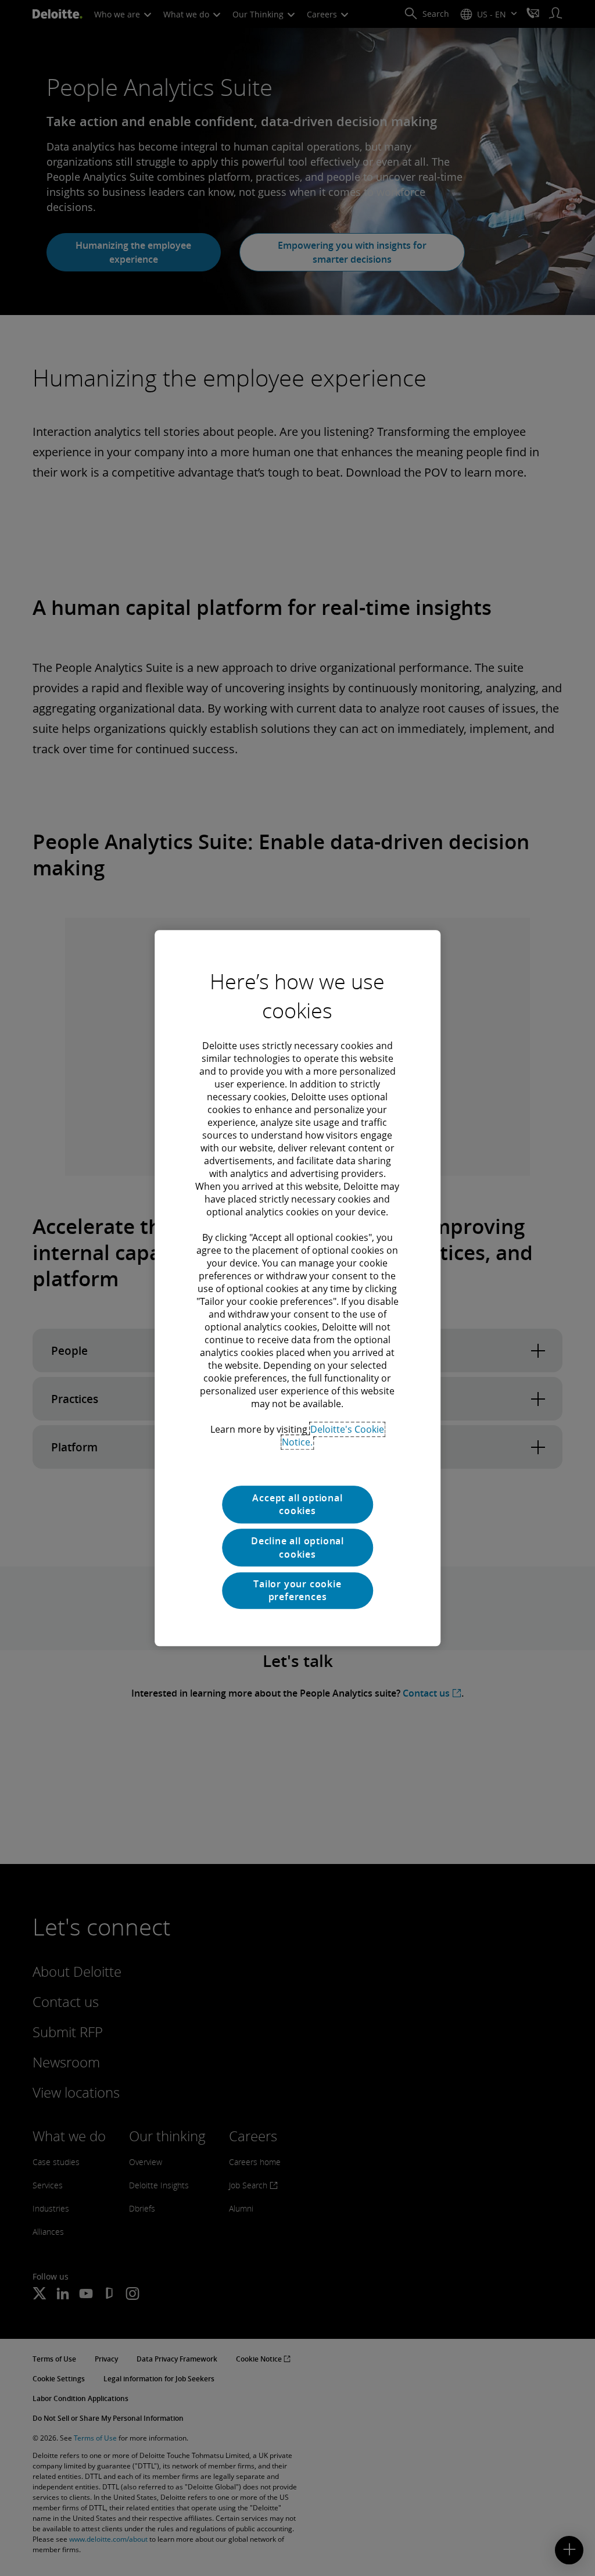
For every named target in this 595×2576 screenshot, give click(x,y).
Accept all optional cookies (297, 1504)
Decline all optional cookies (297, 1548)
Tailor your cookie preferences (297, 1590)
